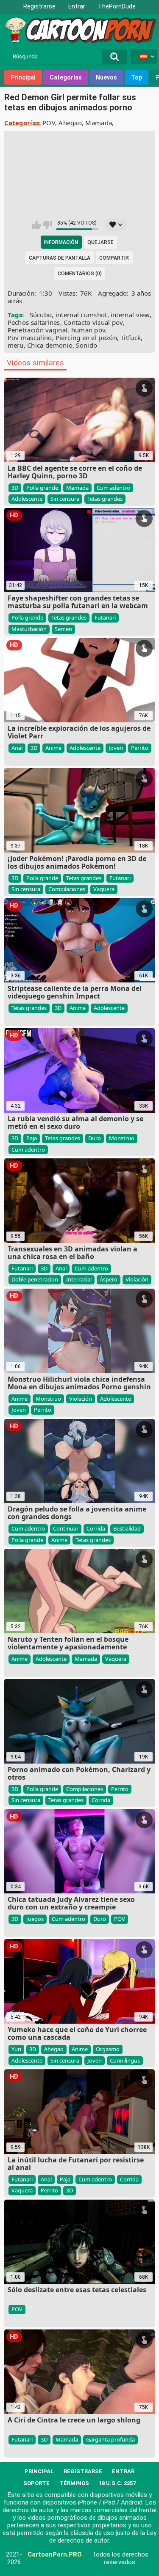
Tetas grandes (105, 499)
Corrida (96, 1528)
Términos (74, 2483)
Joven (116, 748)
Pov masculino (30, 337)
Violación (137, 1279)
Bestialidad (127, 1528)
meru (16, 345)
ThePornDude (117, 6)
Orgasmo (108, 2049)
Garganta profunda (110, 2439)
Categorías (66, 77)
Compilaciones (67, 889)
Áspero (109, 1279)
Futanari (105, 617)
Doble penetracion (35, 1279)
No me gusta (47, 225)
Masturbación (29, 629)
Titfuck (131, 337)
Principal (23, 77)
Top (137, 77)
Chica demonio (50, 345)
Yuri (16, 2049)
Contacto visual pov (93, 322)
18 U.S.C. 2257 (117, 2483)
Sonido (86, 345)
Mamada (99, 123)
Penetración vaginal (38, 330)
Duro (95, 1138)
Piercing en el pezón (86, 337)
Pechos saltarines (34, 322)
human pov (88, 330)
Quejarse (100, 242)
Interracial (79, 1279)
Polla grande (42, 488)
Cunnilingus (125, 2060)
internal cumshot (81, 315)
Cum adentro (113, 488)
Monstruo (122, 1138)
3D (15, 488)
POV (49, 123)
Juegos (35, 1919)
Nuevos (106, 77)
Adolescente (27, 499)
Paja (32, 1138)
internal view (130, 315)
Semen (63, 629)
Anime (53, 748)
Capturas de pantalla (60, 258)
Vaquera (104, 889)
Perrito (140, 748)
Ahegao (70, 123)
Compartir (114, 258)
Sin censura (65, 499)
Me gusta (36, 225)
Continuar (66, 1528)
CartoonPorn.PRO (55, 2554)
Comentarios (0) (80, 274)
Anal (17, 748)
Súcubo (41, 315)
